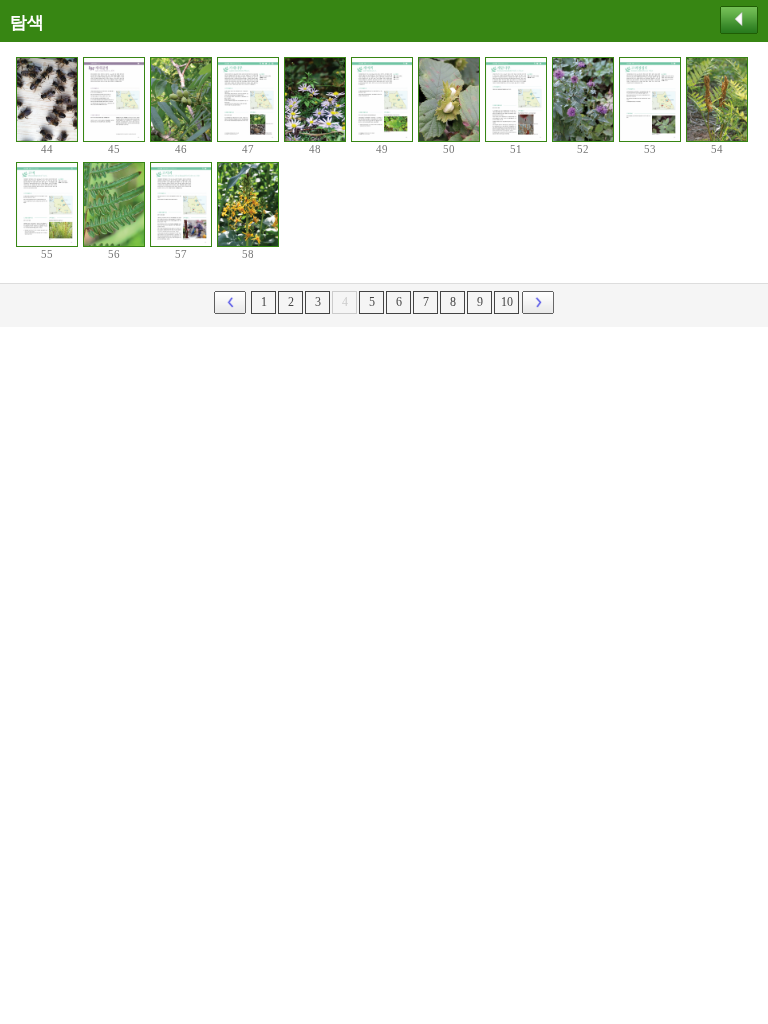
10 (507, 302)
